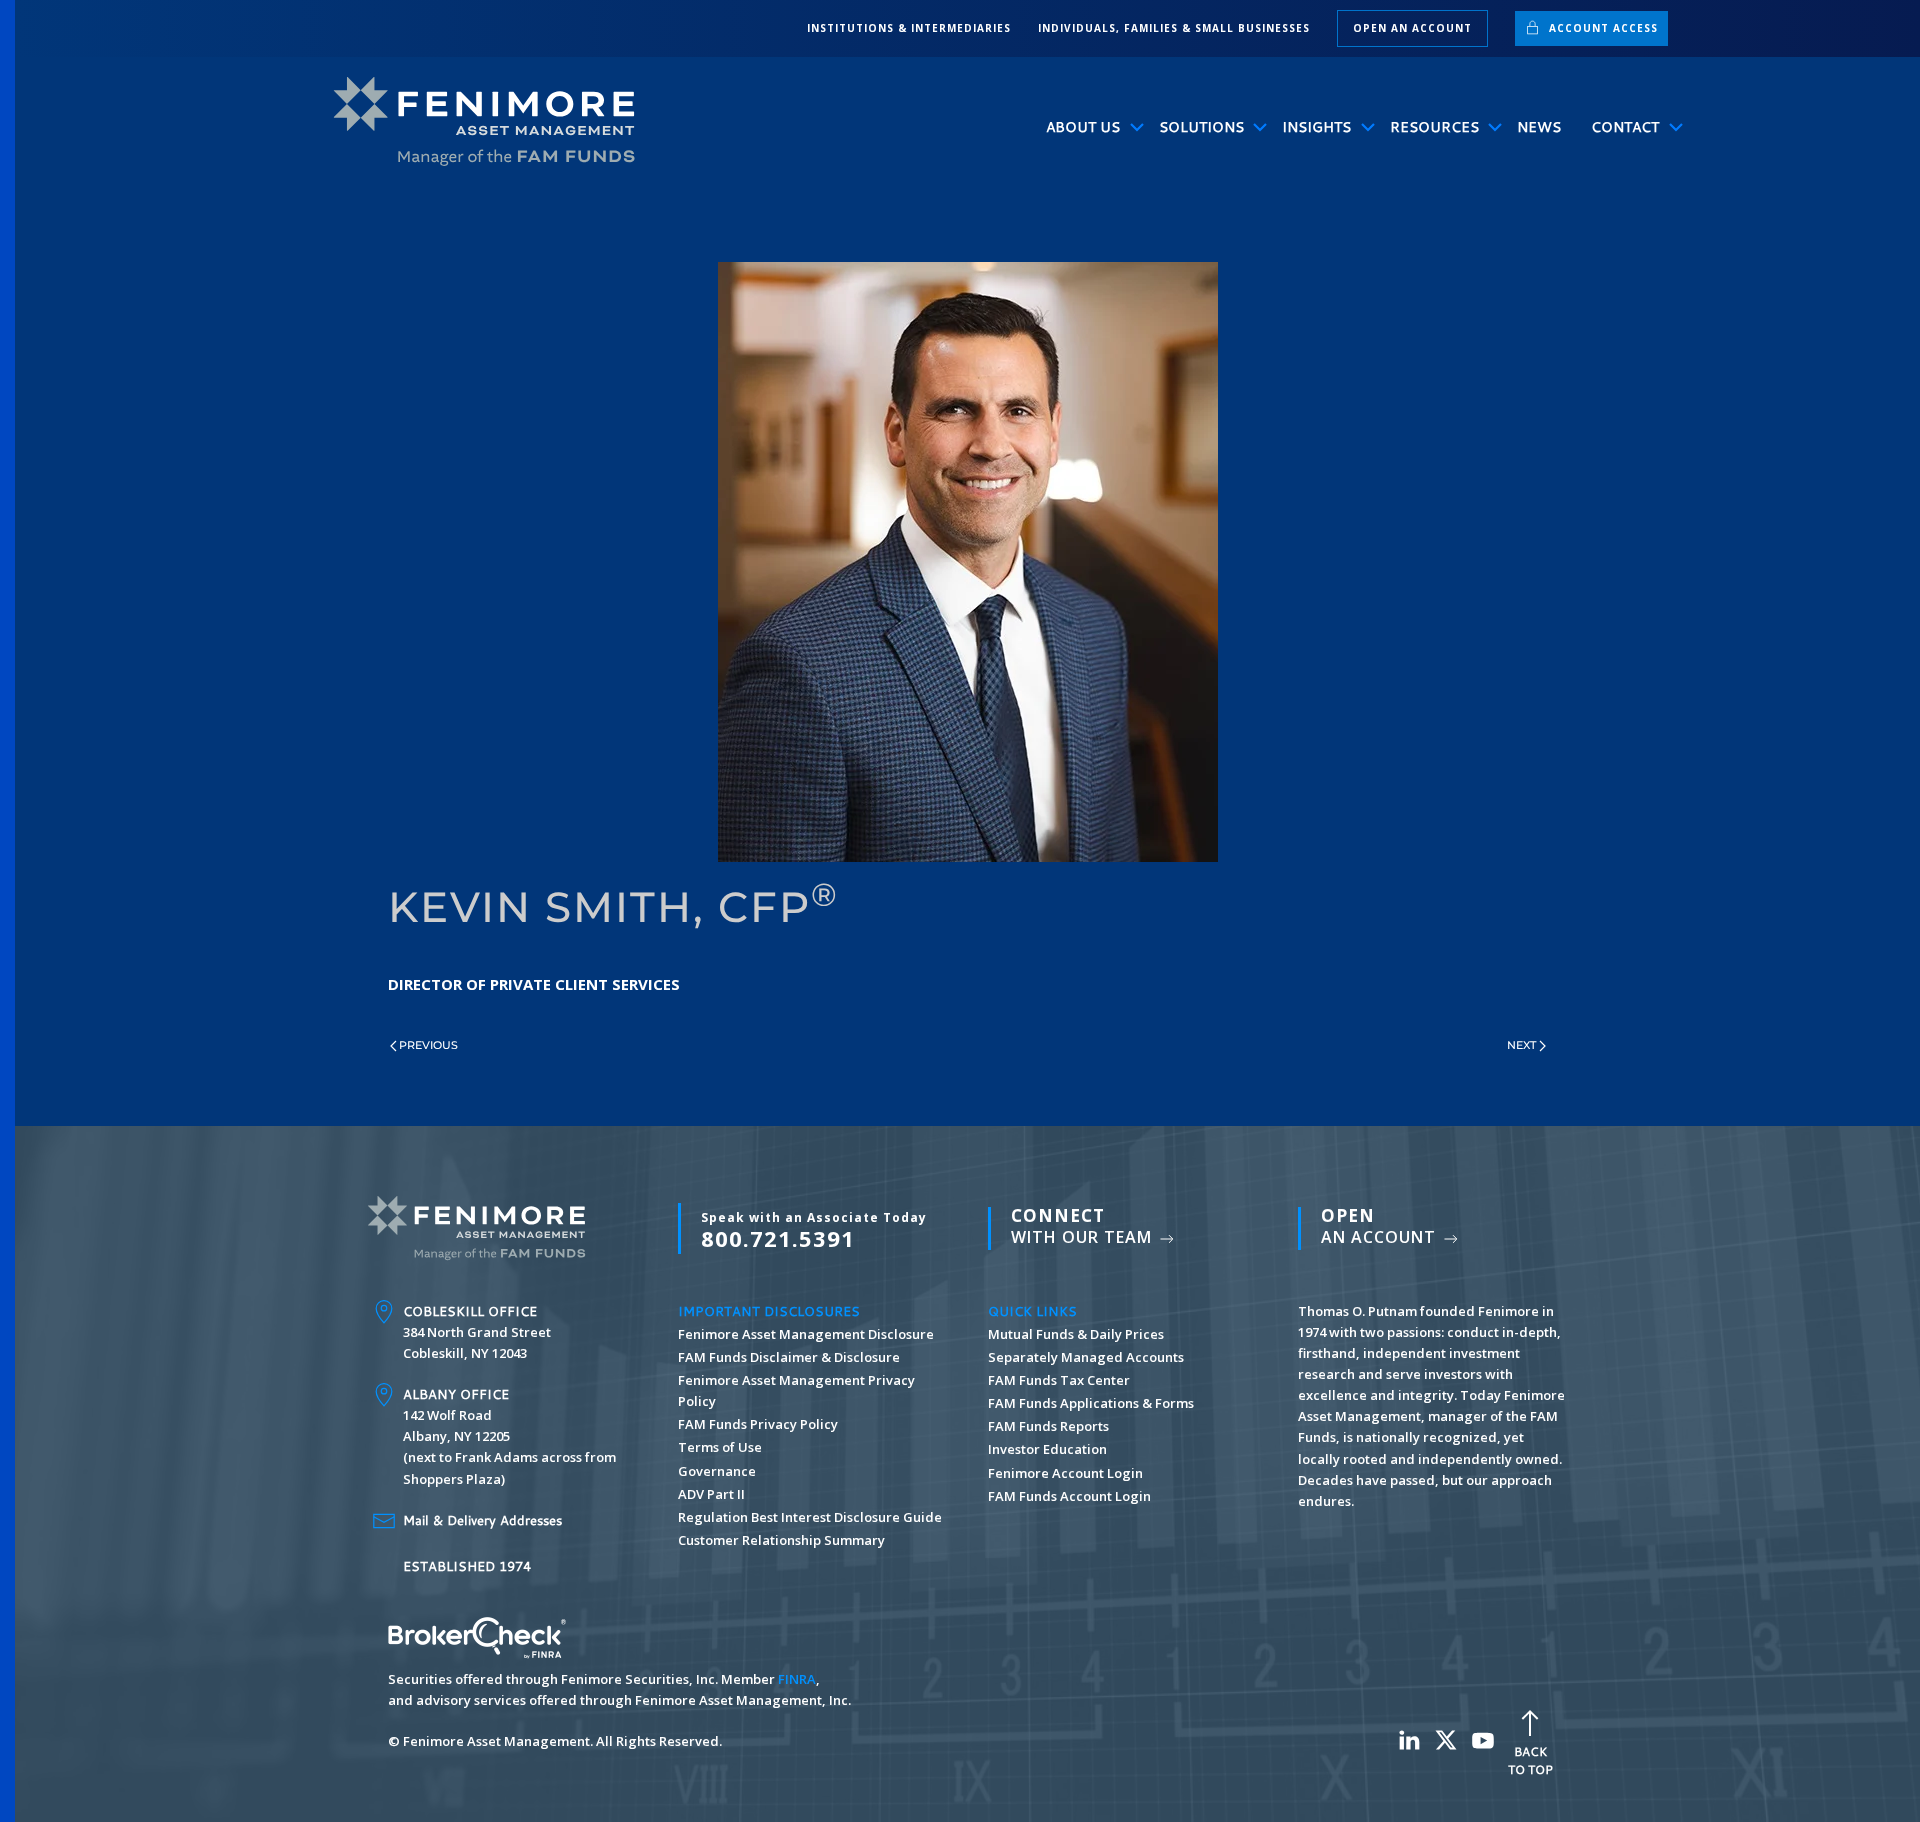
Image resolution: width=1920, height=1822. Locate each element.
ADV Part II (711, 1494)
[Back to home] (493, 122)
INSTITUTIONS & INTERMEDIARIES (909, 28)
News (1539, 127)
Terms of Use (720, 1447)
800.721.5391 (814, 1231)
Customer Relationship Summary (781, 1540)
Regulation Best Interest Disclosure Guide (810, 1517)
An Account (1381, 1226)
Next (1521, 1045)
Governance (717, 1471)
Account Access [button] (1601, 28)
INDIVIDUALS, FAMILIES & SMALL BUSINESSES (1174, 28)
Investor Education (1047, 1449)
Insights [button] (1316, 127)
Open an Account (1412, 28)
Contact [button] (1625, 127)
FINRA (797, 1679)
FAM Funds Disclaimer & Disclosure (789, 1357)
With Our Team (1084, 1226)
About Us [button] (1083, 127)
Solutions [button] (1201, 127)
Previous (428, 1045)
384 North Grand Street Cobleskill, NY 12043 (477, 1332)
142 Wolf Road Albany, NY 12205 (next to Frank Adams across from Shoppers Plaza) (509, 1436)
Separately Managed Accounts (1086, 1357)
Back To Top (1530, 1760)
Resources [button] (1434, 127)
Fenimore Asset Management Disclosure (806, 1334)
